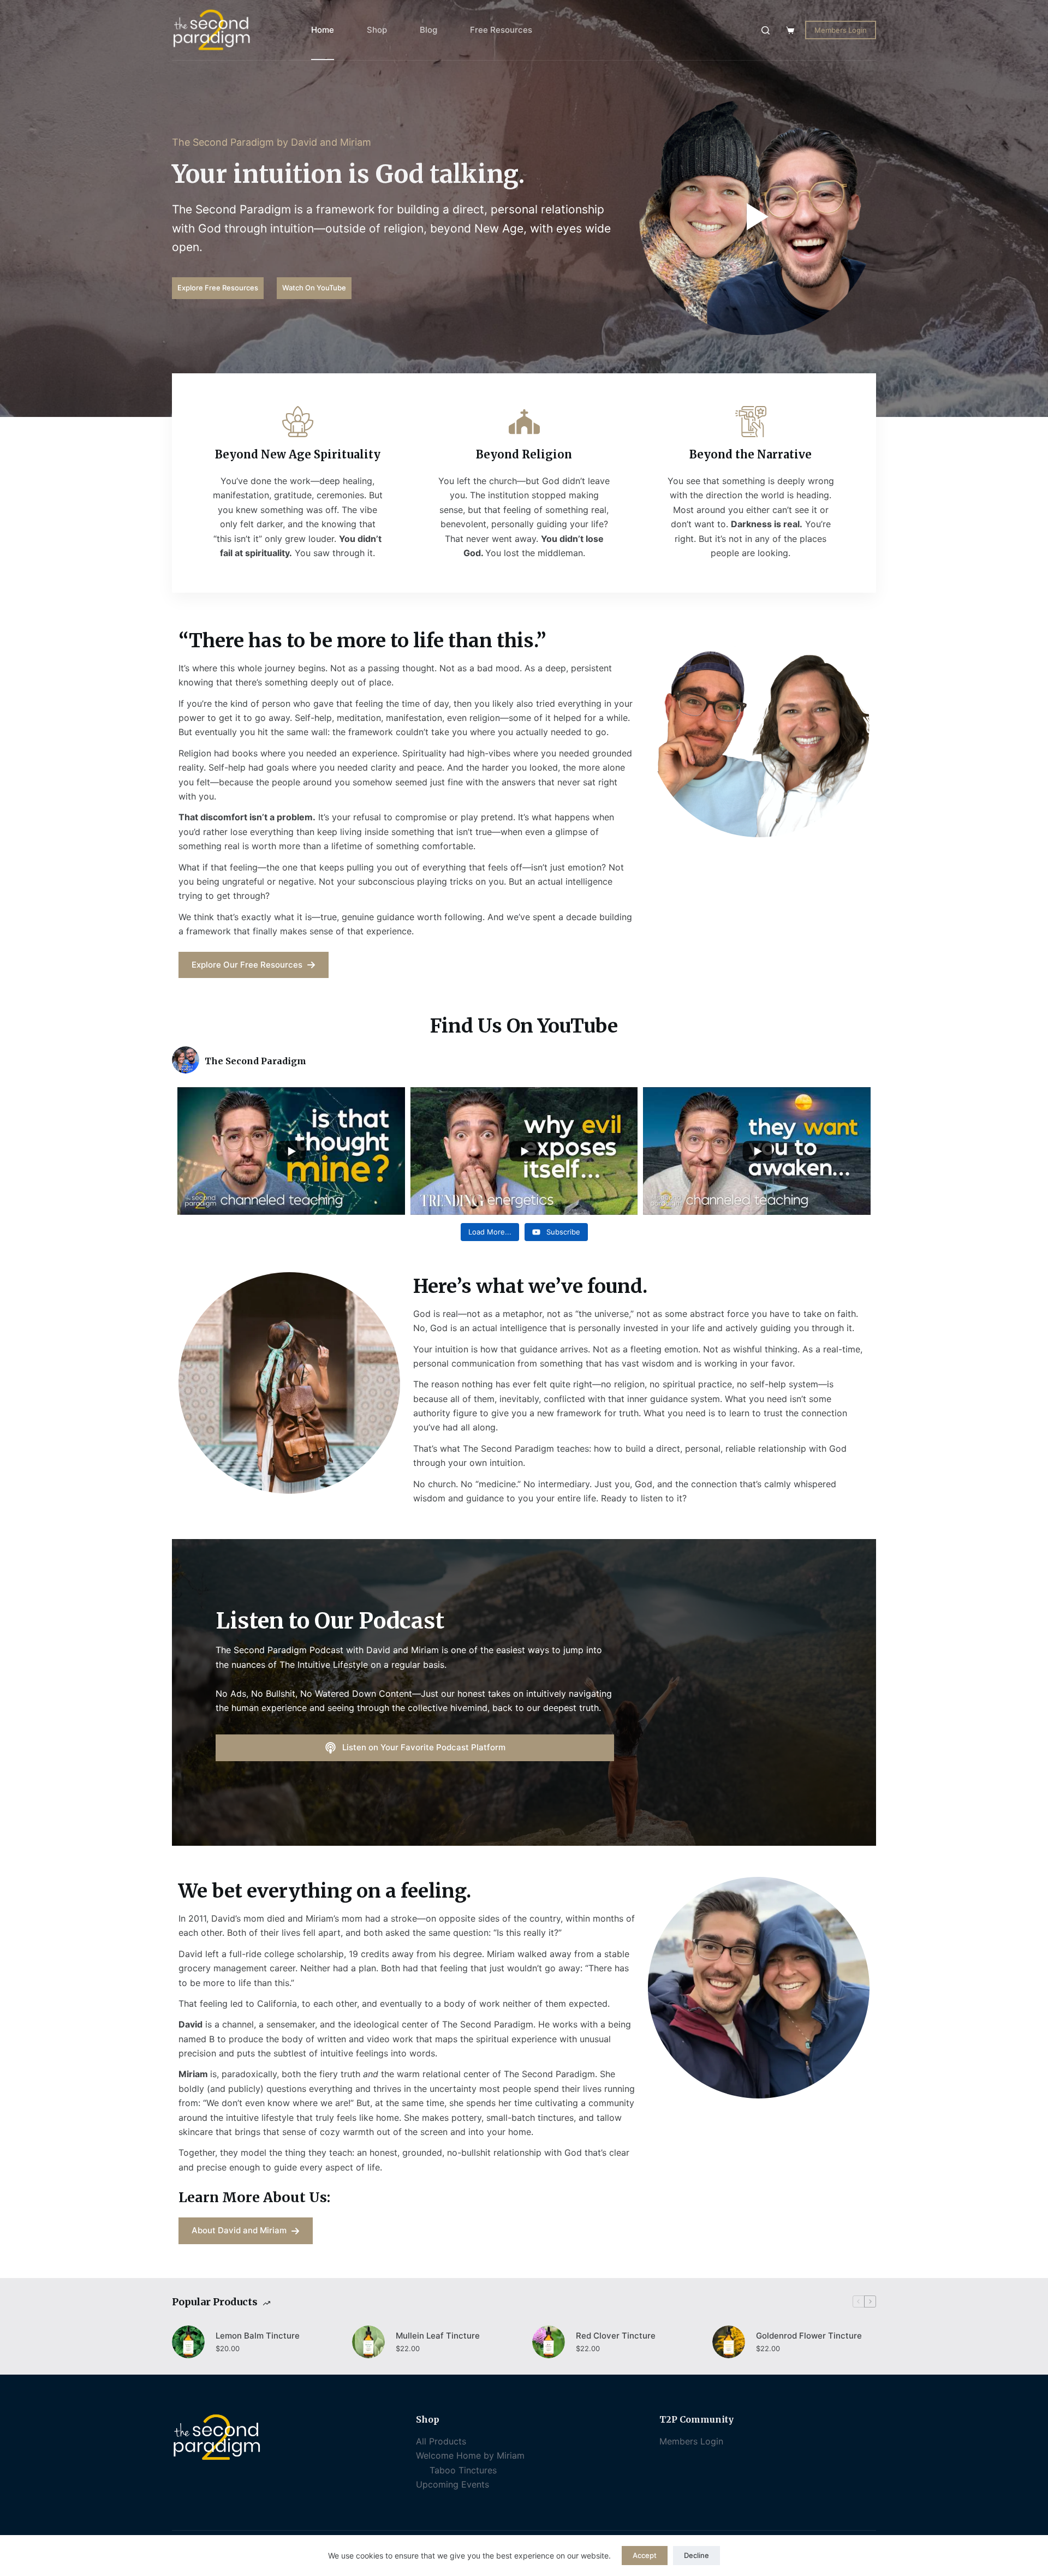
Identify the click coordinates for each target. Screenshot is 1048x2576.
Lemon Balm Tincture (258, 2336)
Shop (377, 30)
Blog (428, 30)
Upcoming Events (452, 2484)
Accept (645, 2555)
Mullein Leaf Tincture (438, 2336)
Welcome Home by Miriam (470, 2455)
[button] (758, 217)
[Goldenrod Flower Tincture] (729, 2342)
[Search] (766, 30)
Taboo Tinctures (463, 2470)
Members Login (841, 30)
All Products (441, 2441)
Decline (696, 2555)
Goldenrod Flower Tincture (809, 2336)
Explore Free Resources (218, 288)
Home (323, 30)
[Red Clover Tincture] (549, 2342)
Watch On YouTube (314, 288)
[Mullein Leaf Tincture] (368, 2342)
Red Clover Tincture (616, 2336)
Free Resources (501, 30)
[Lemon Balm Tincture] (188, 2342)
